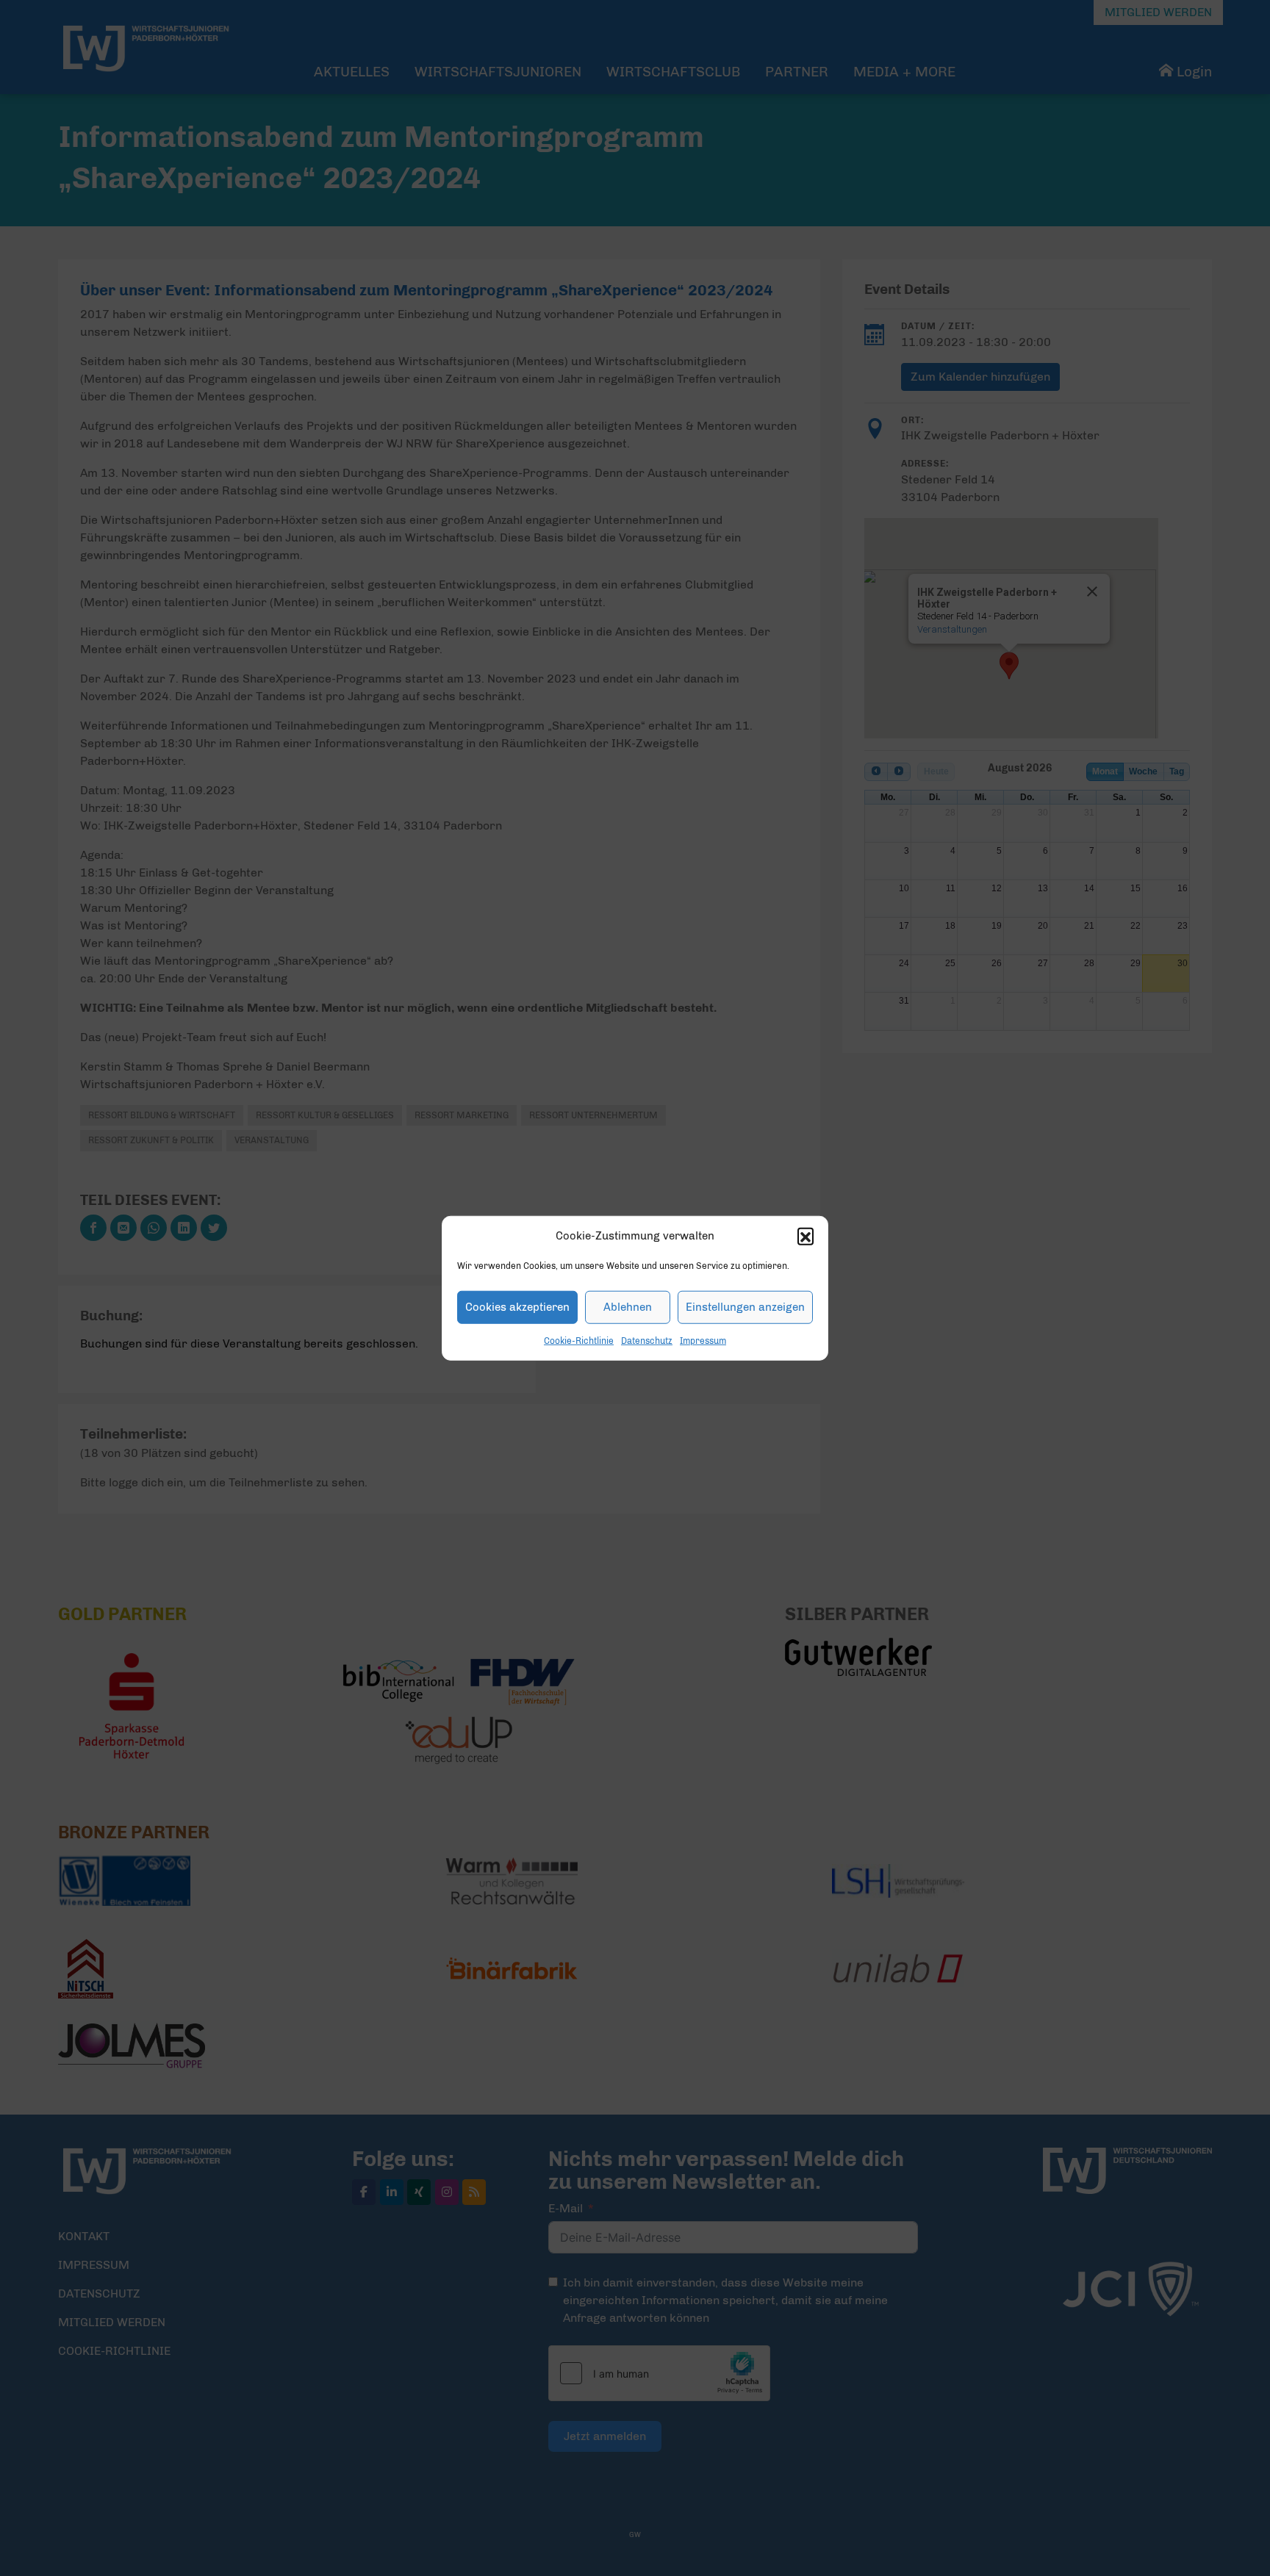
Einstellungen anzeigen (745, 1307)
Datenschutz (647, 1340)
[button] (806, 1236)
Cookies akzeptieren (517, 1307)
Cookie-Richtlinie (579, 1340)
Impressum (703, 1340)
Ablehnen (628, 1307)
